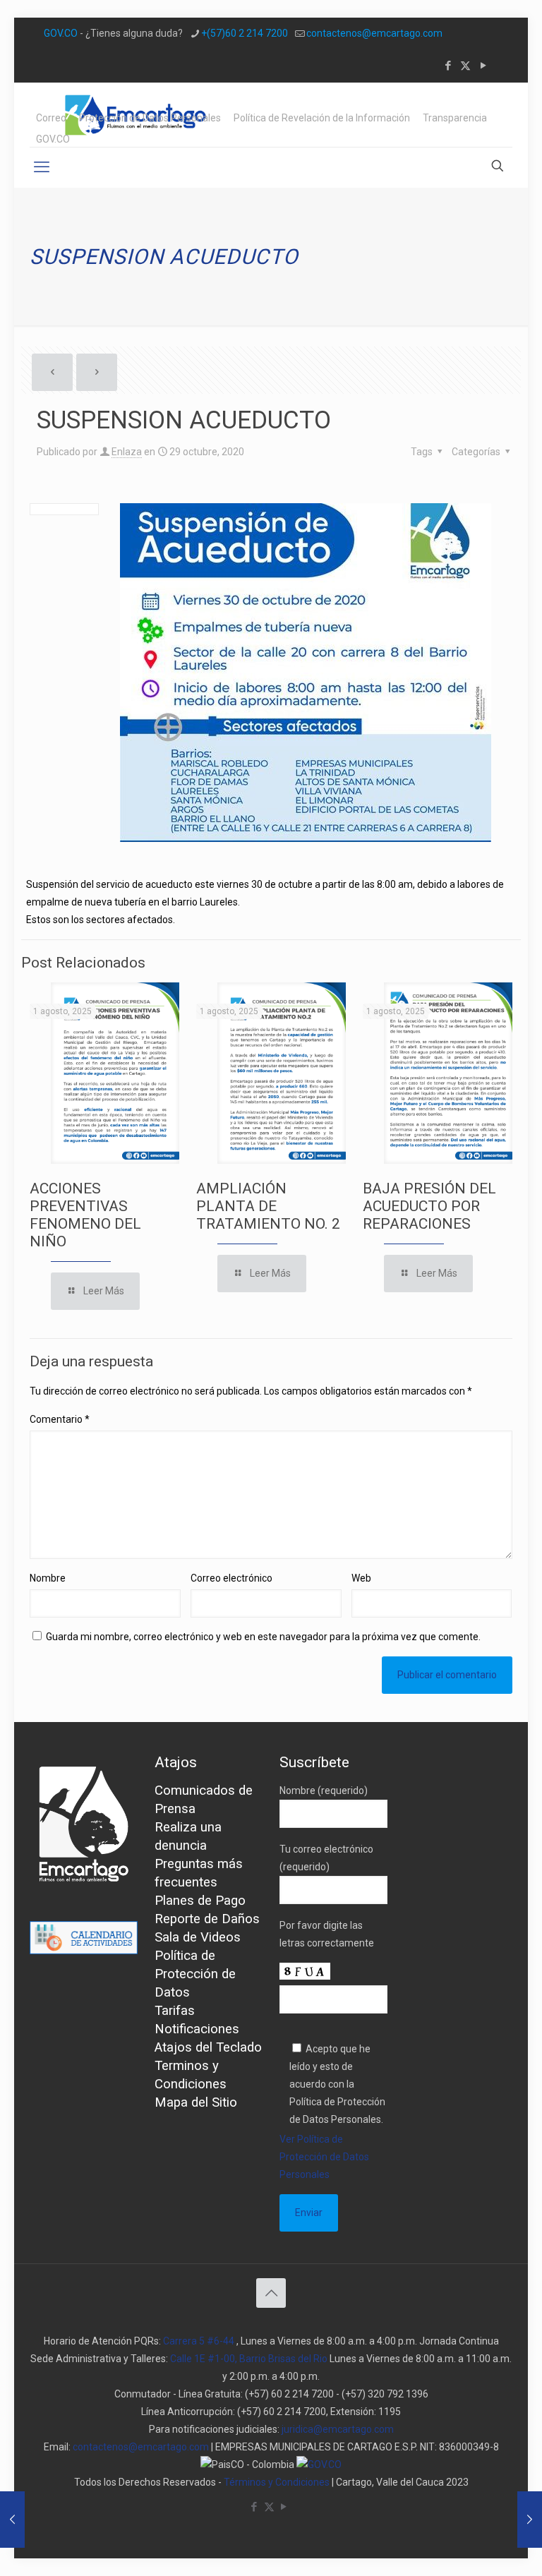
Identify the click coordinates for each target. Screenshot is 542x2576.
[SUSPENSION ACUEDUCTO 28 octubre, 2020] (12, 2520)
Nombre (48, 1578)
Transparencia (455, 118)
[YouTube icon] (483, 66)
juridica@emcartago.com (338, 2429)
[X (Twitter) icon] (465, 66)
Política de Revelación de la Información (322, 118)
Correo (51, 118)
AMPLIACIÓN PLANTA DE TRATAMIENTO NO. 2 (268, 1206)
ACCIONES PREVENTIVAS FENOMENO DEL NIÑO (85, 1215)
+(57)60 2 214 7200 (245, 33)
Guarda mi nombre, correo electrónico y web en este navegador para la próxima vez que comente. (263, 1637)
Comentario (60, 1419)
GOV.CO (61, 33)
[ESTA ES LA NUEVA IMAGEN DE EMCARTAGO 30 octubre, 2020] (530, 2520)
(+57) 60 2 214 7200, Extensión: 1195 (319, 2412)
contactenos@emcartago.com (374, 33)
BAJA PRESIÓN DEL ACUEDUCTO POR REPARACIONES (429, 1206)
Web (361, 1578)
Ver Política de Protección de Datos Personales (324, 2157)
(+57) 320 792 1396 (385, 2394)
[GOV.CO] (319, 2464)
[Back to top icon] (271, 2293)
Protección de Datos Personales (150, 118)
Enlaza (127, 452)
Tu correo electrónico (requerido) (326, 1858)
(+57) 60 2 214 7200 (289, 2394)
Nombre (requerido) (324, 1790)
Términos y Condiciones (277, 2482)
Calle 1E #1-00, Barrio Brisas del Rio (249, 2359)
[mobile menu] (42, 167)
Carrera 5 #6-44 (199, 2341)
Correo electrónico (231, 1578)
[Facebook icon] (448, 66)
